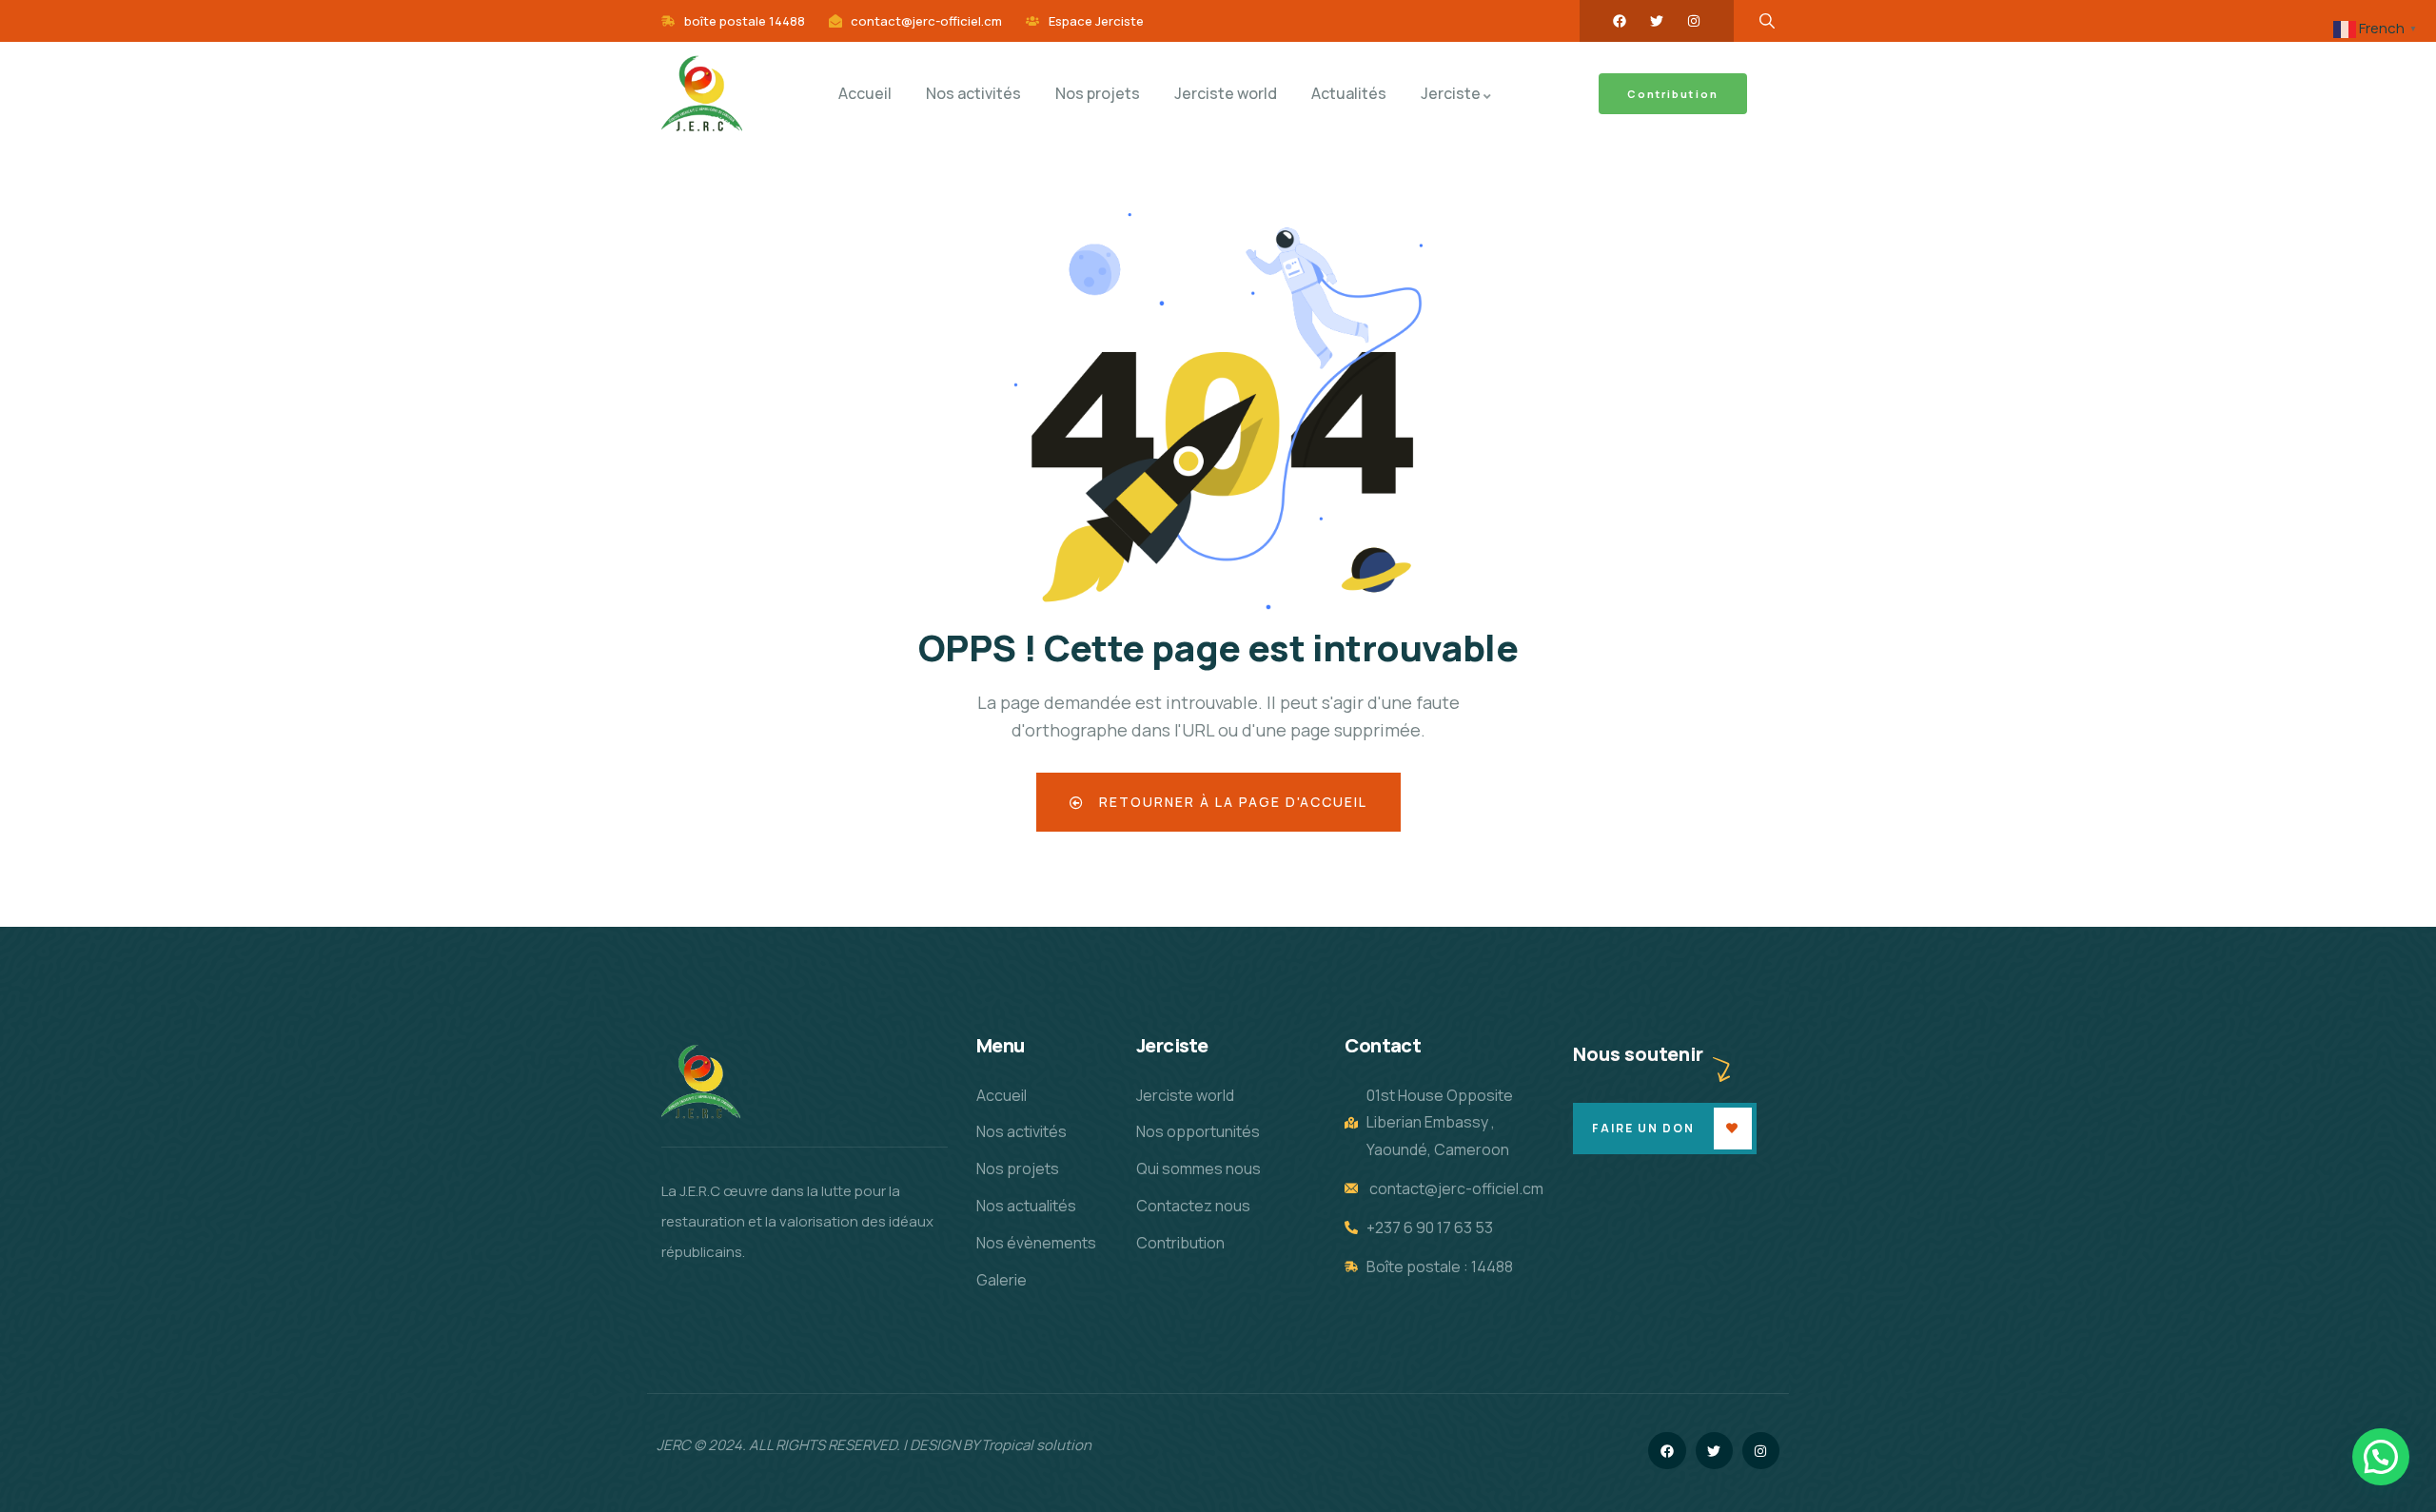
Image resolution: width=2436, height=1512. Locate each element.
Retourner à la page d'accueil (1231, 802)
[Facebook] (1620, 21)
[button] (2381, 1457)
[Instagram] (1694, 21)
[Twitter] (1657, 21)
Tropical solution (1036, 1445)
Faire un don (1643, 1128)
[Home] (702, 94)
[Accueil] (701, 1082)
